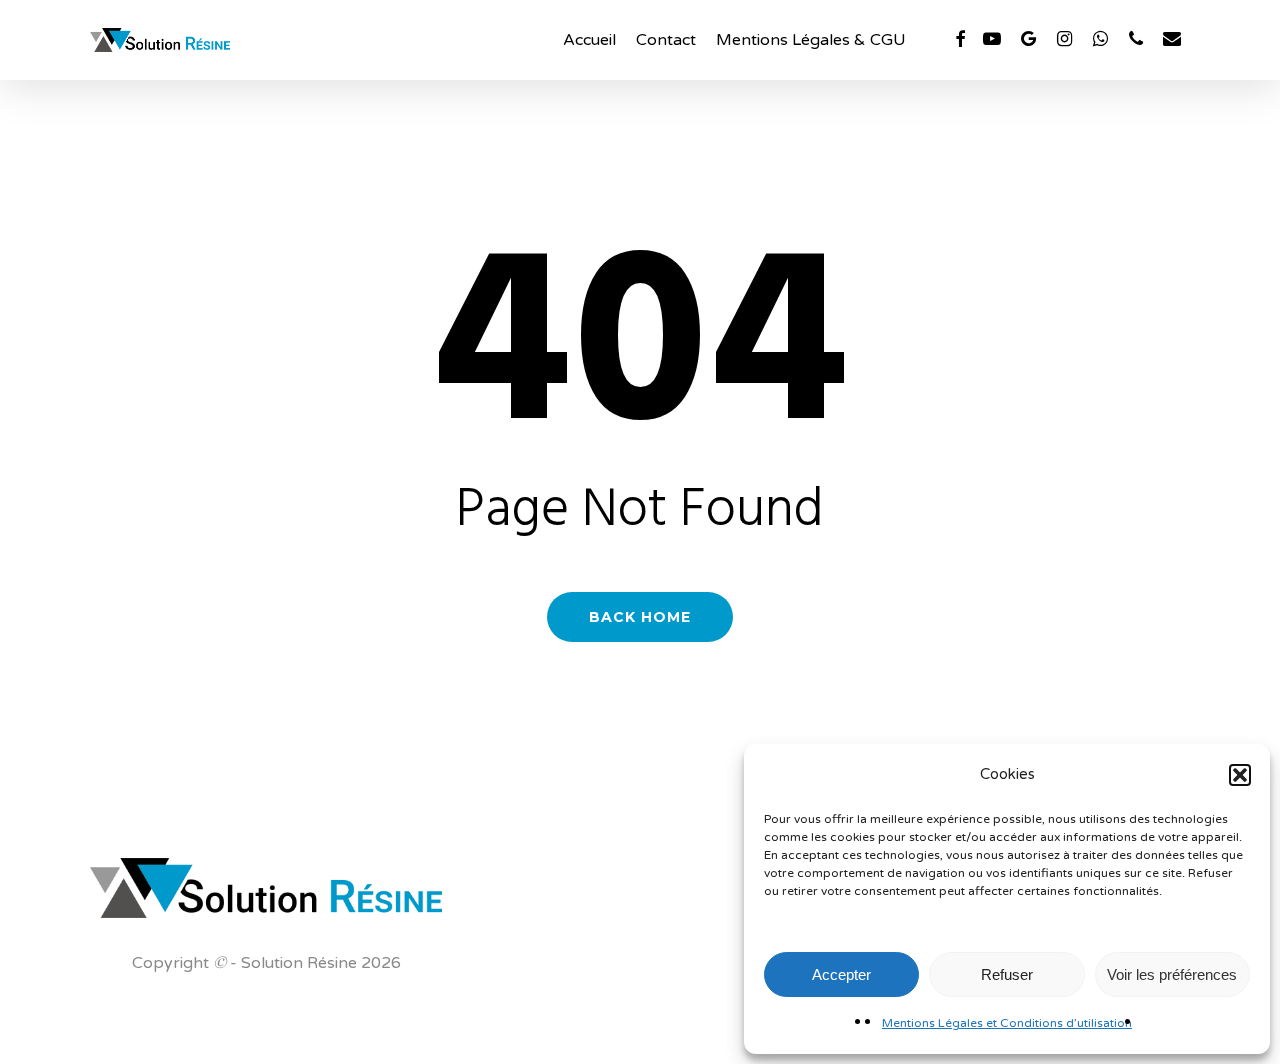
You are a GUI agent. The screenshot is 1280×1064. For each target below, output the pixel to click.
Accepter (841, 974)
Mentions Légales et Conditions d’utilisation (1007, 1023)
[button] (1240, 775)
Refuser (1007, 974)
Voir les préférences (1172, 974)
